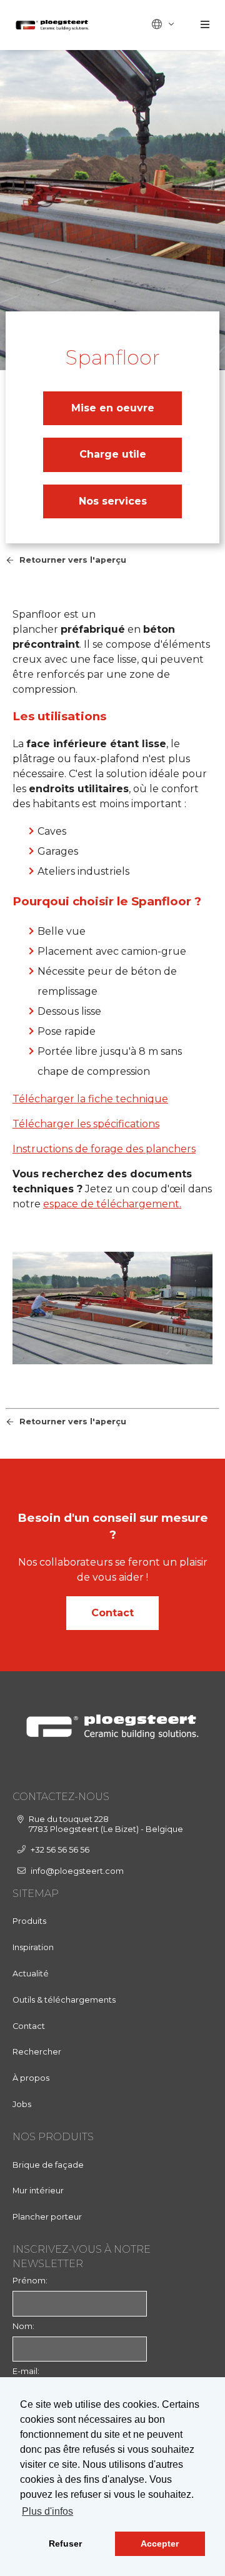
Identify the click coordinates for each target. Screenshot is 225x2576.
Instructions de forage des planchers (104, 1149)
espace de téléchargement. (112, 1204)
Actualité (31, 1974)
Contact (112, 1613)
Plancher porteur (47, 2217)
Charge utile (113, 454)
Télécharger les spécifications (86, 1124)
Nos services (113, 501)
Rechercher (37, 2052)
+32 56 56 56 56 (60, 1850)
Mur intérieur (38, 2191)
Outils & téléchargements (64, 2000)
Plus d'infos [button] (47, 2511)
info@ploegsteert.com (77, 1871)
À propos (31, 2078)
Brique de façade (48, 2165)
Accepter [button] (160, 2543)
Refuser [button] (65, 2543)
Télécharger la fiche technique (90, 1099)
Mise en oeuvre (113, 408)
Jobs (22, 2104)
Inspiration (33, 1947)
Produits (29, 1921)
